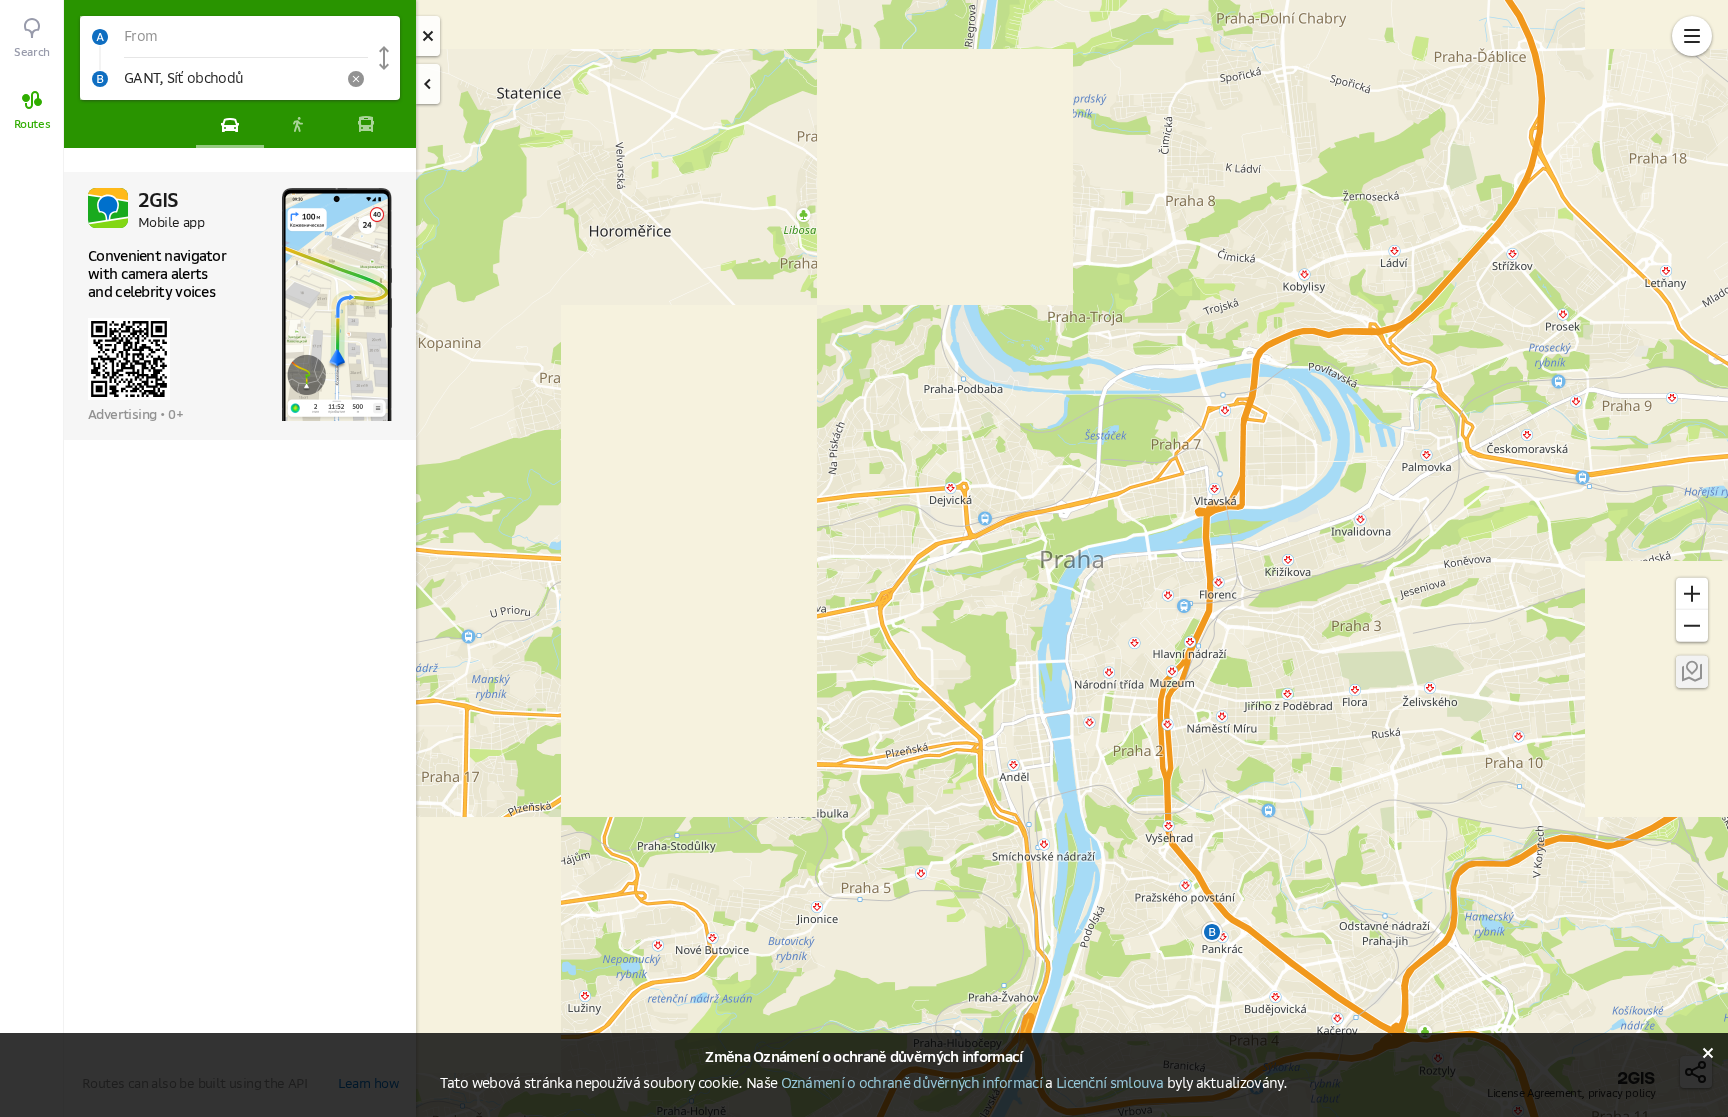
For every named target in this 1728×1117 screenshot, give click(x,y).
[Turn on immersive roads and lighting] (1692, 671)
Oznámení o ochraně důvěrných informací (911, 1084)
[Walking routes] (298, 124)
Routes (32, 124)
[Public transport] (366, 124)
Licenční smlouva (1110, 1084)
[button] (224, 37)
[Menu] (1692, 36)
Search (32, 52)
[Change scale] (1692, 593)
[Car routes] (230, 124)
